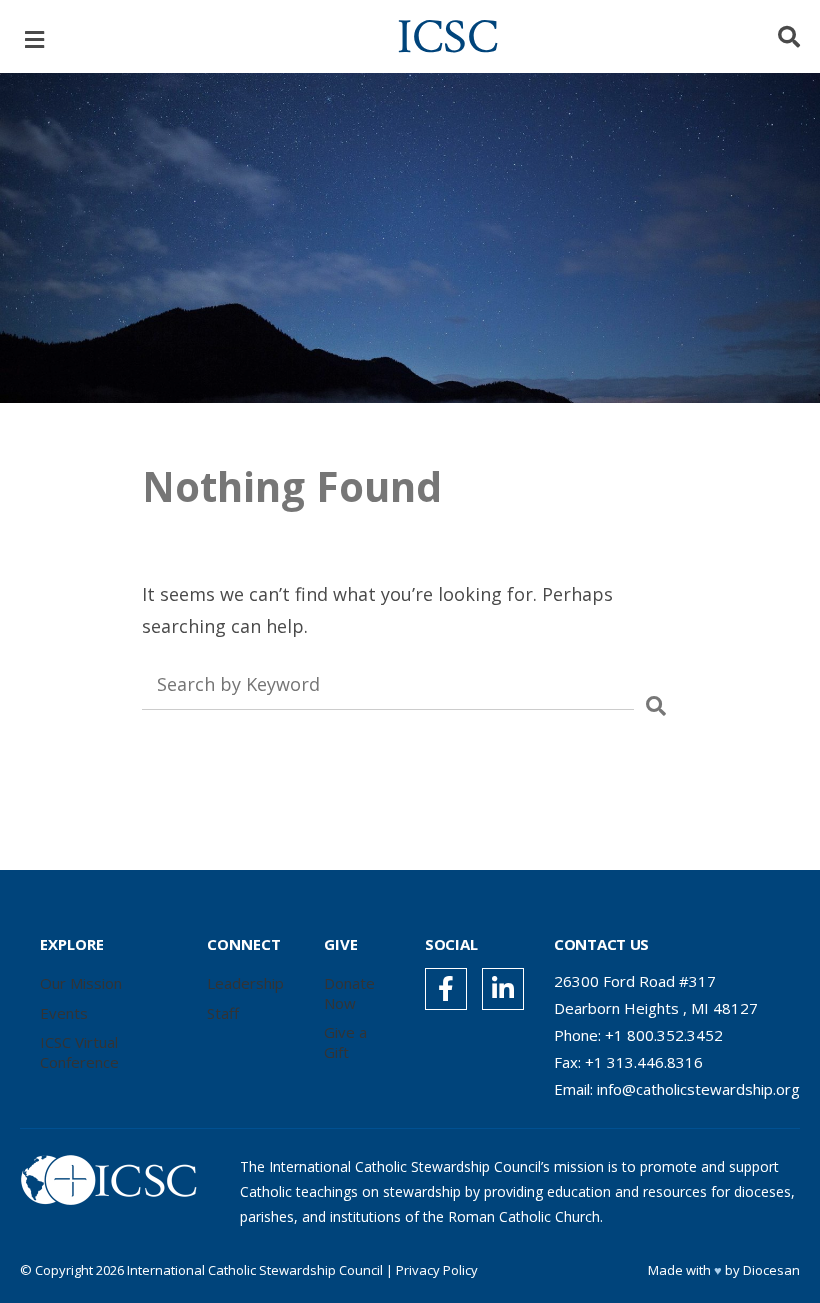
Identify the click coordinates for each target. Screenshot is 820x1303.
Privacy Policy (437, 1270)
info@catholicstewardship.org (698, 1089)
